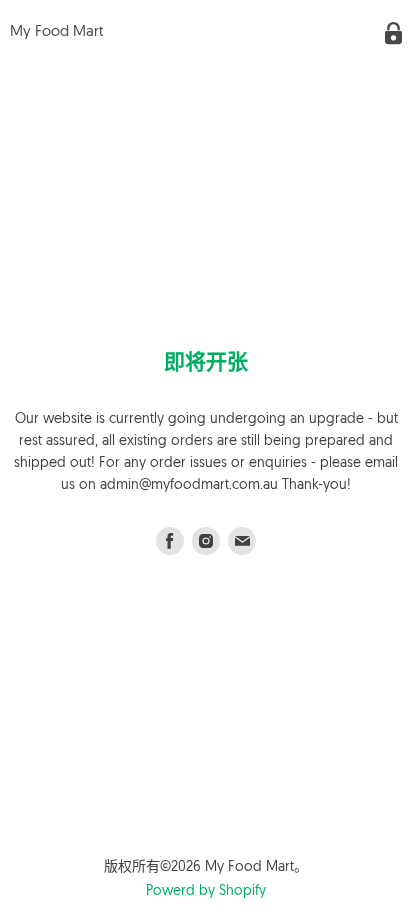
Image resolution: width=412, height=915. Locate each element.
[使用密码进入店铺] (393, 33)
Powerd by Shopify (206, 891)
